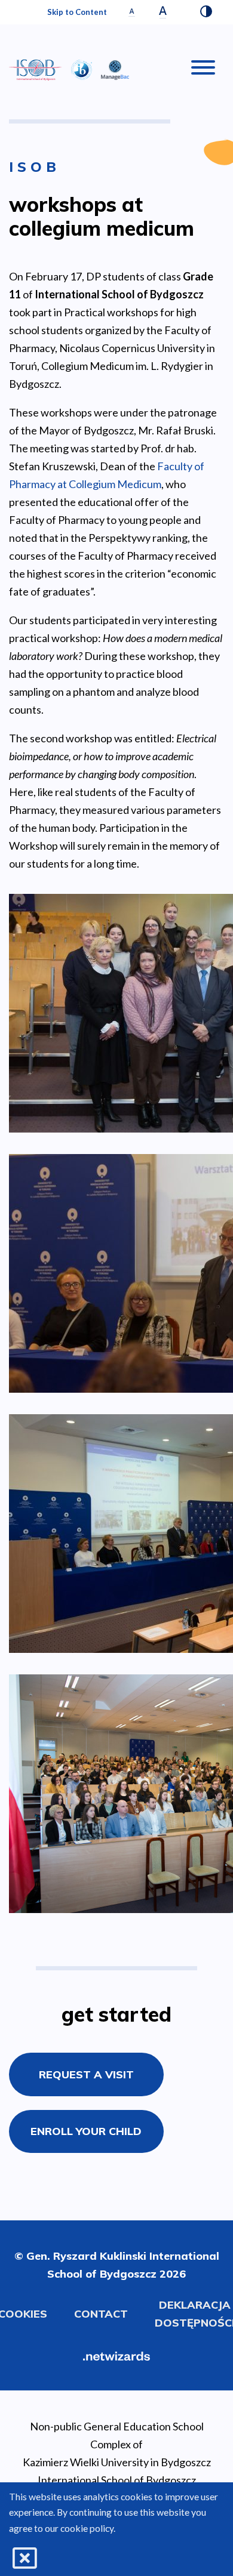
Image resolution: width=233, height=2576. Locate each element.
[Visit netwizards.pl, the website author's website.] (116, 2355)
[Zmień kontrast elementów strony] (206, 13)
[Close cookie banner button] (25, 2558)
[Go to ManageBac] (115, 68)
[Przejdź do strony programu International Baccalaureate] (82, 68)
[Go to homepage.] (36, 70)
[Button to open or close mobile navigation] (203, 70)
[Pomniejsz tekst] (132, 12)
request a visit (86, 2074)
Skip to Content (77, 12)
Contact (101, 2314)
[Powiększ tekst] (163, 12)
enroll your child (86, 2131)
